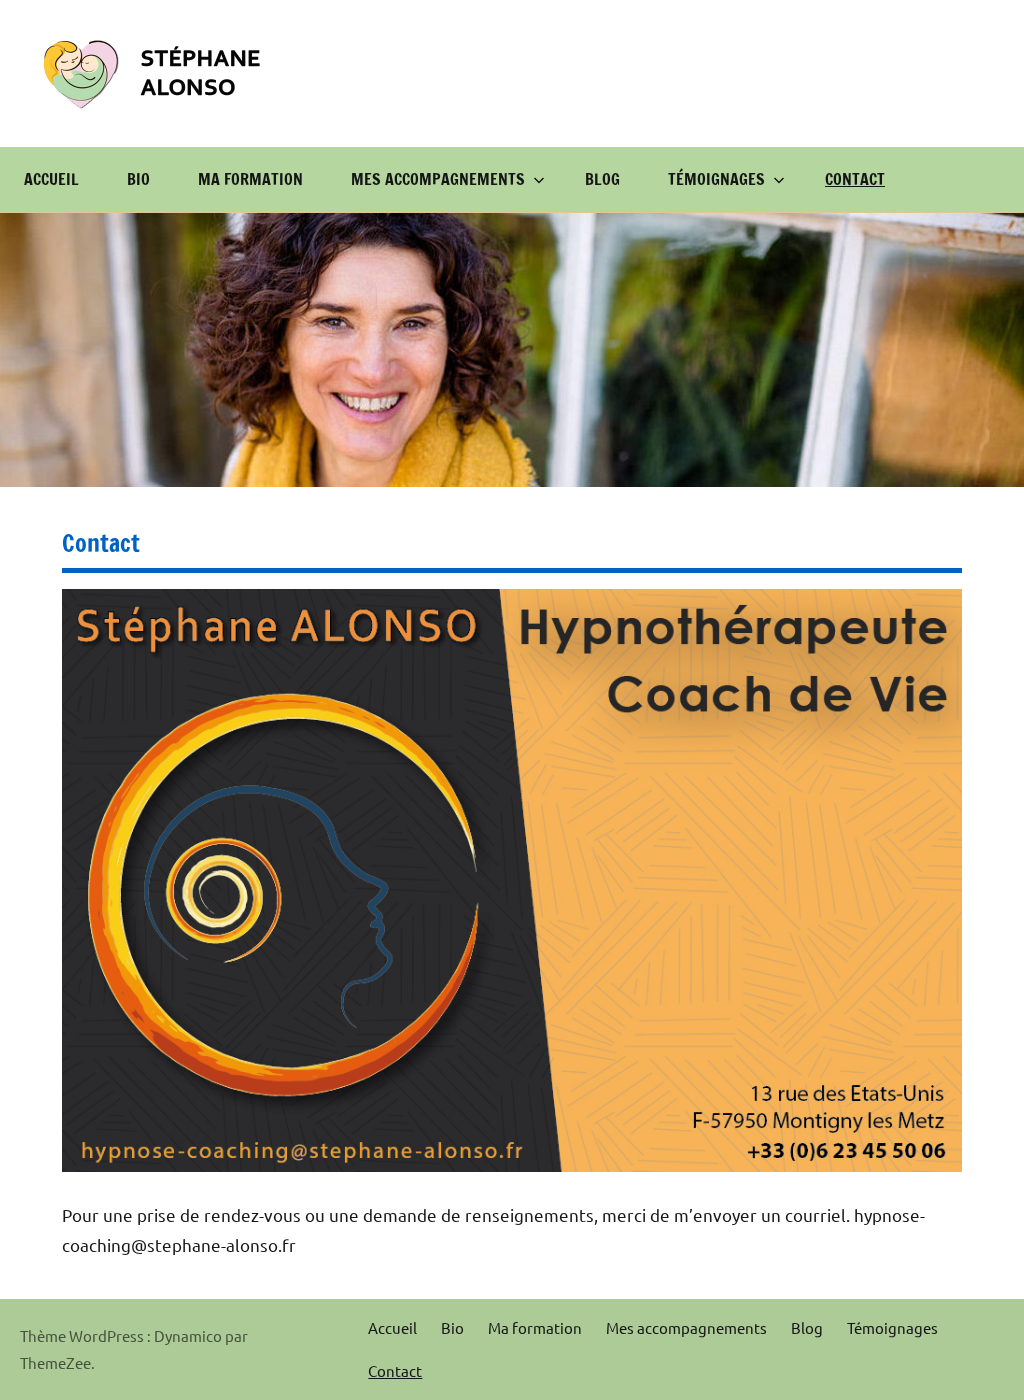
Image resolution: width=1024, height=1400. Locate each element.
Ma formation (250, 179)
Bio (138, 179)
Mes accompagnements (438, 179)
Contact (855, 179)
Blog (602, 179)
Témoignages (716, 179)
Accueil (51, 179)
